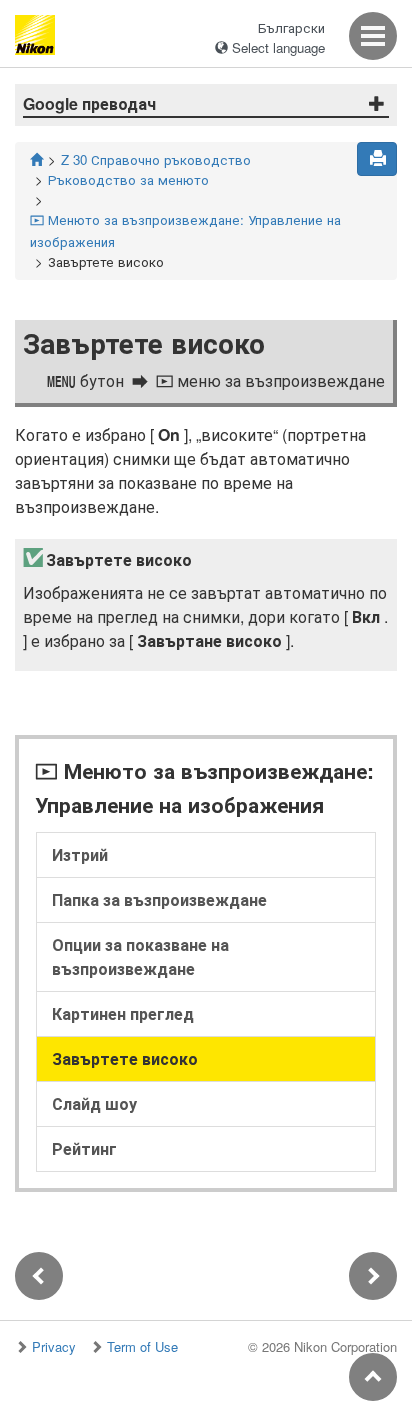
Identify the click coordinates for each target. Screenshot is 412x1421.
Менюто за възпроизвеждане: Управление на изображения (185, 230)
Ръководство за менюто (128, 179)
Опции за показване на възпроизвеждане (140, 956)
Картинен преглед (123, 1013)
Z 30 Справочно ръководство (156, 159)
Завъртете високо (125, 1058)
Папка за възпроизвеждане (159, 899)
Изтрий (80, 854)
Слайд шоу (94, 1103)
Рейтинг (84, 1148)
